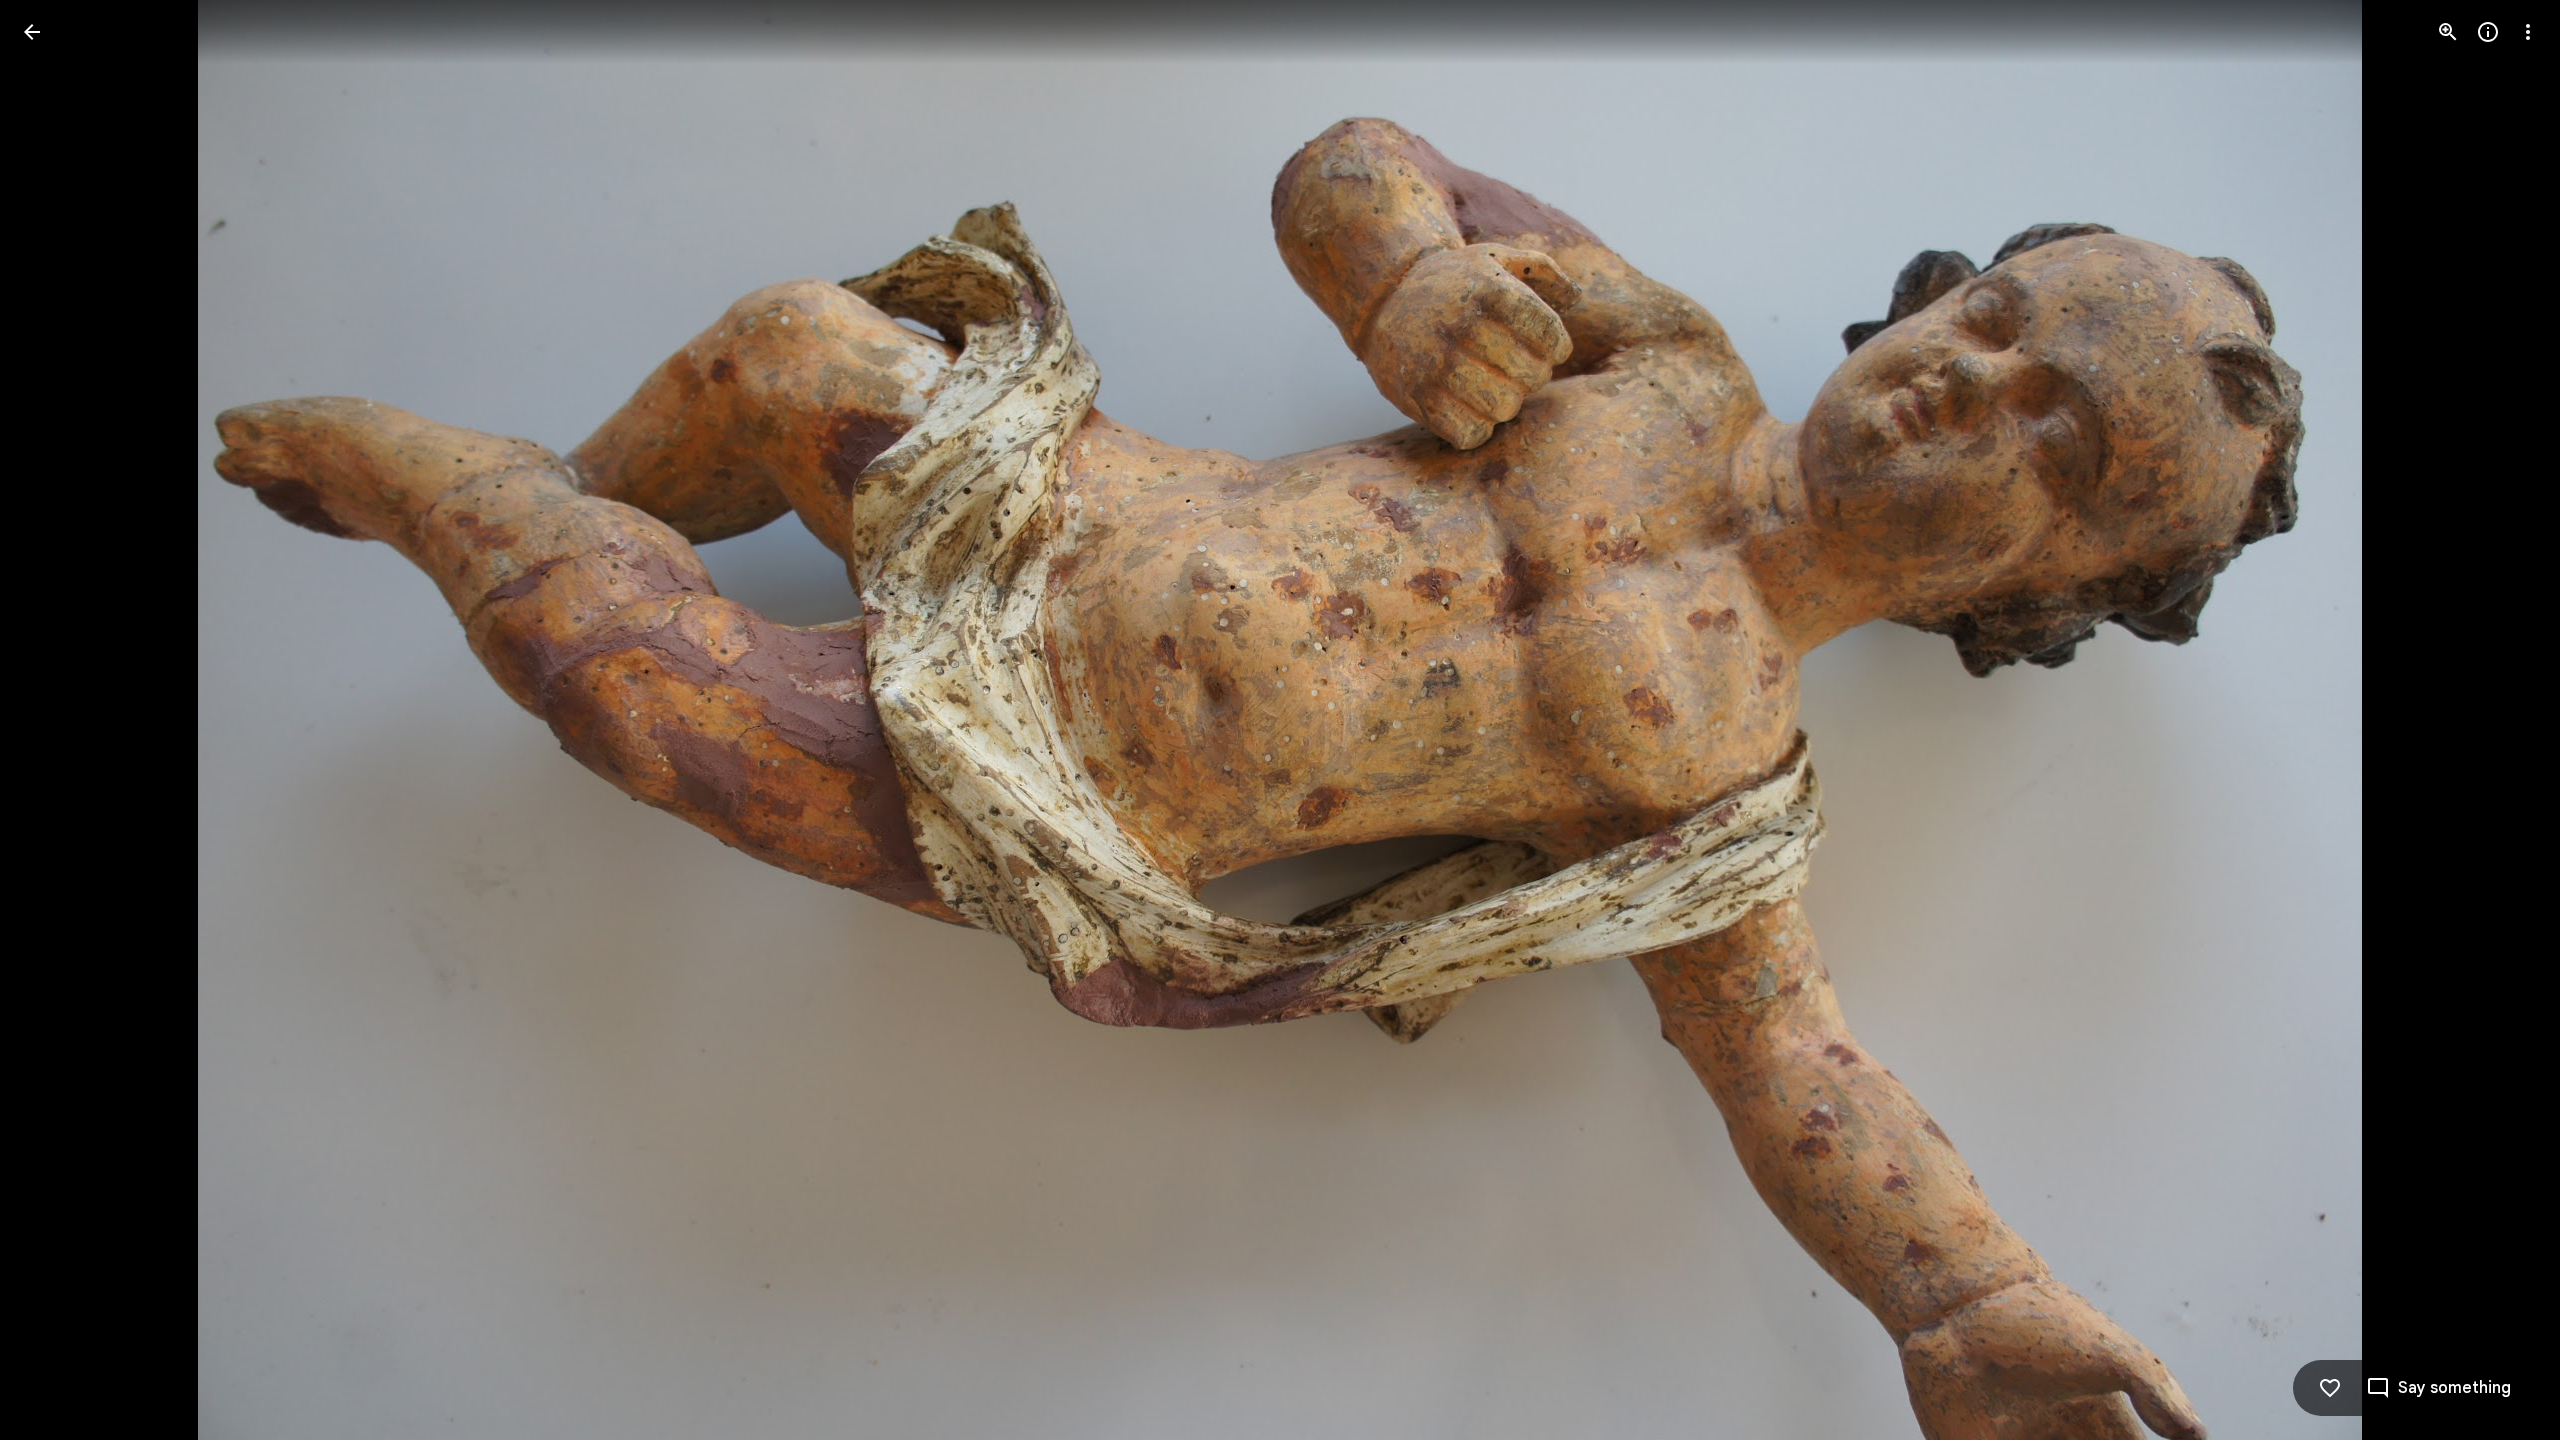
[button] (56, 720)
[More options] (2528, 32)
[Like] (2330, 1388)
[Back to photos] (32, 32)
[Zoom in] (2448, 32)
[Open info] (2488, 32)
